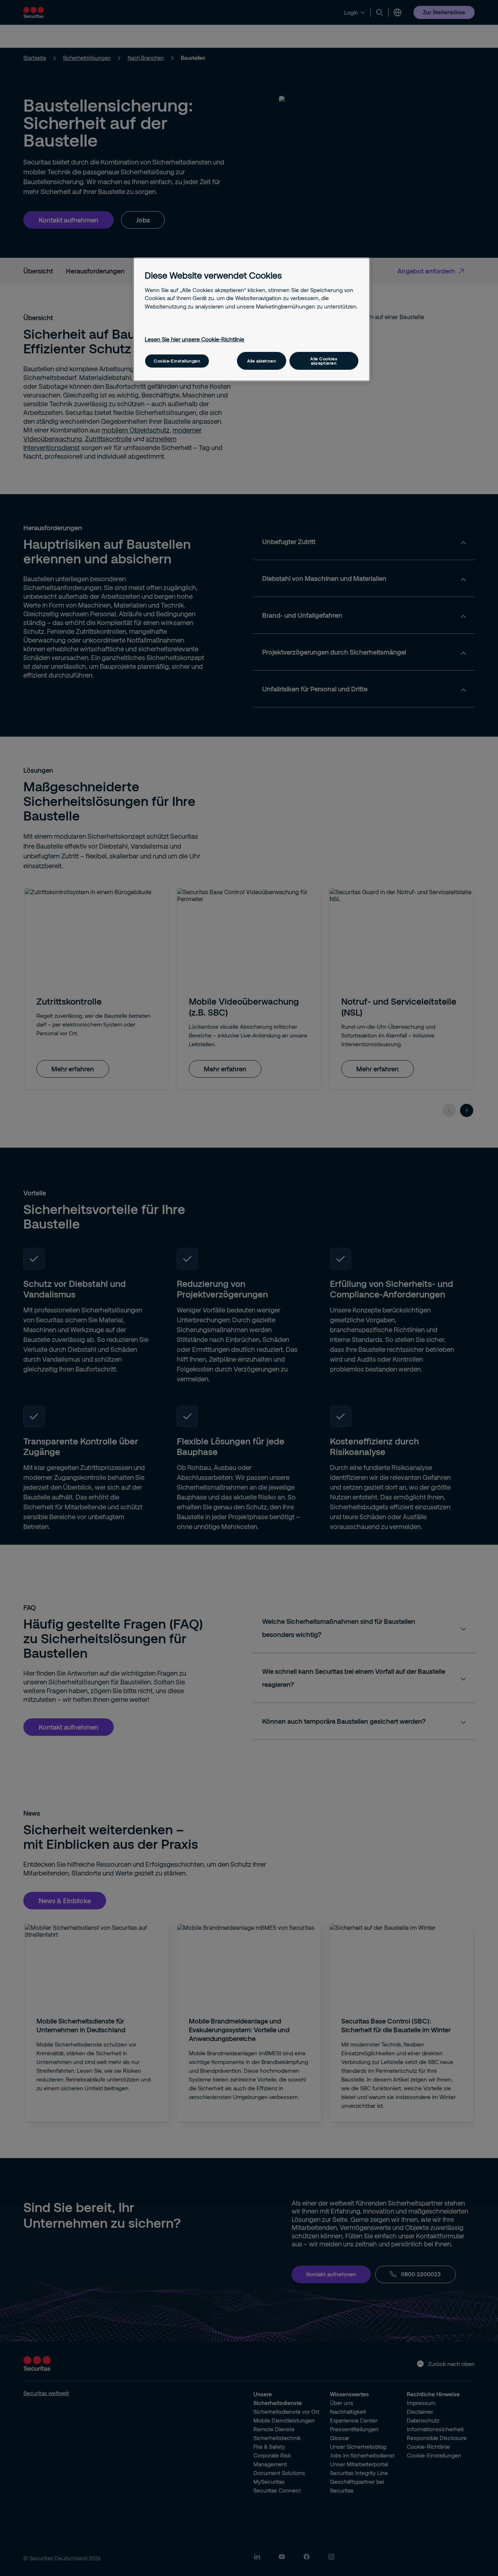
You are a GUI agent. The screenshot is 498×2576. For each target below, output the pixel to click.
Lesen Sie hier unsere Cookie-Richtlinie (194, 339)
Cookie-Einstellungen (177, 361)
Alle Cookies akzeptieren (324, 361)
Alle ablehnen (262, 361)
